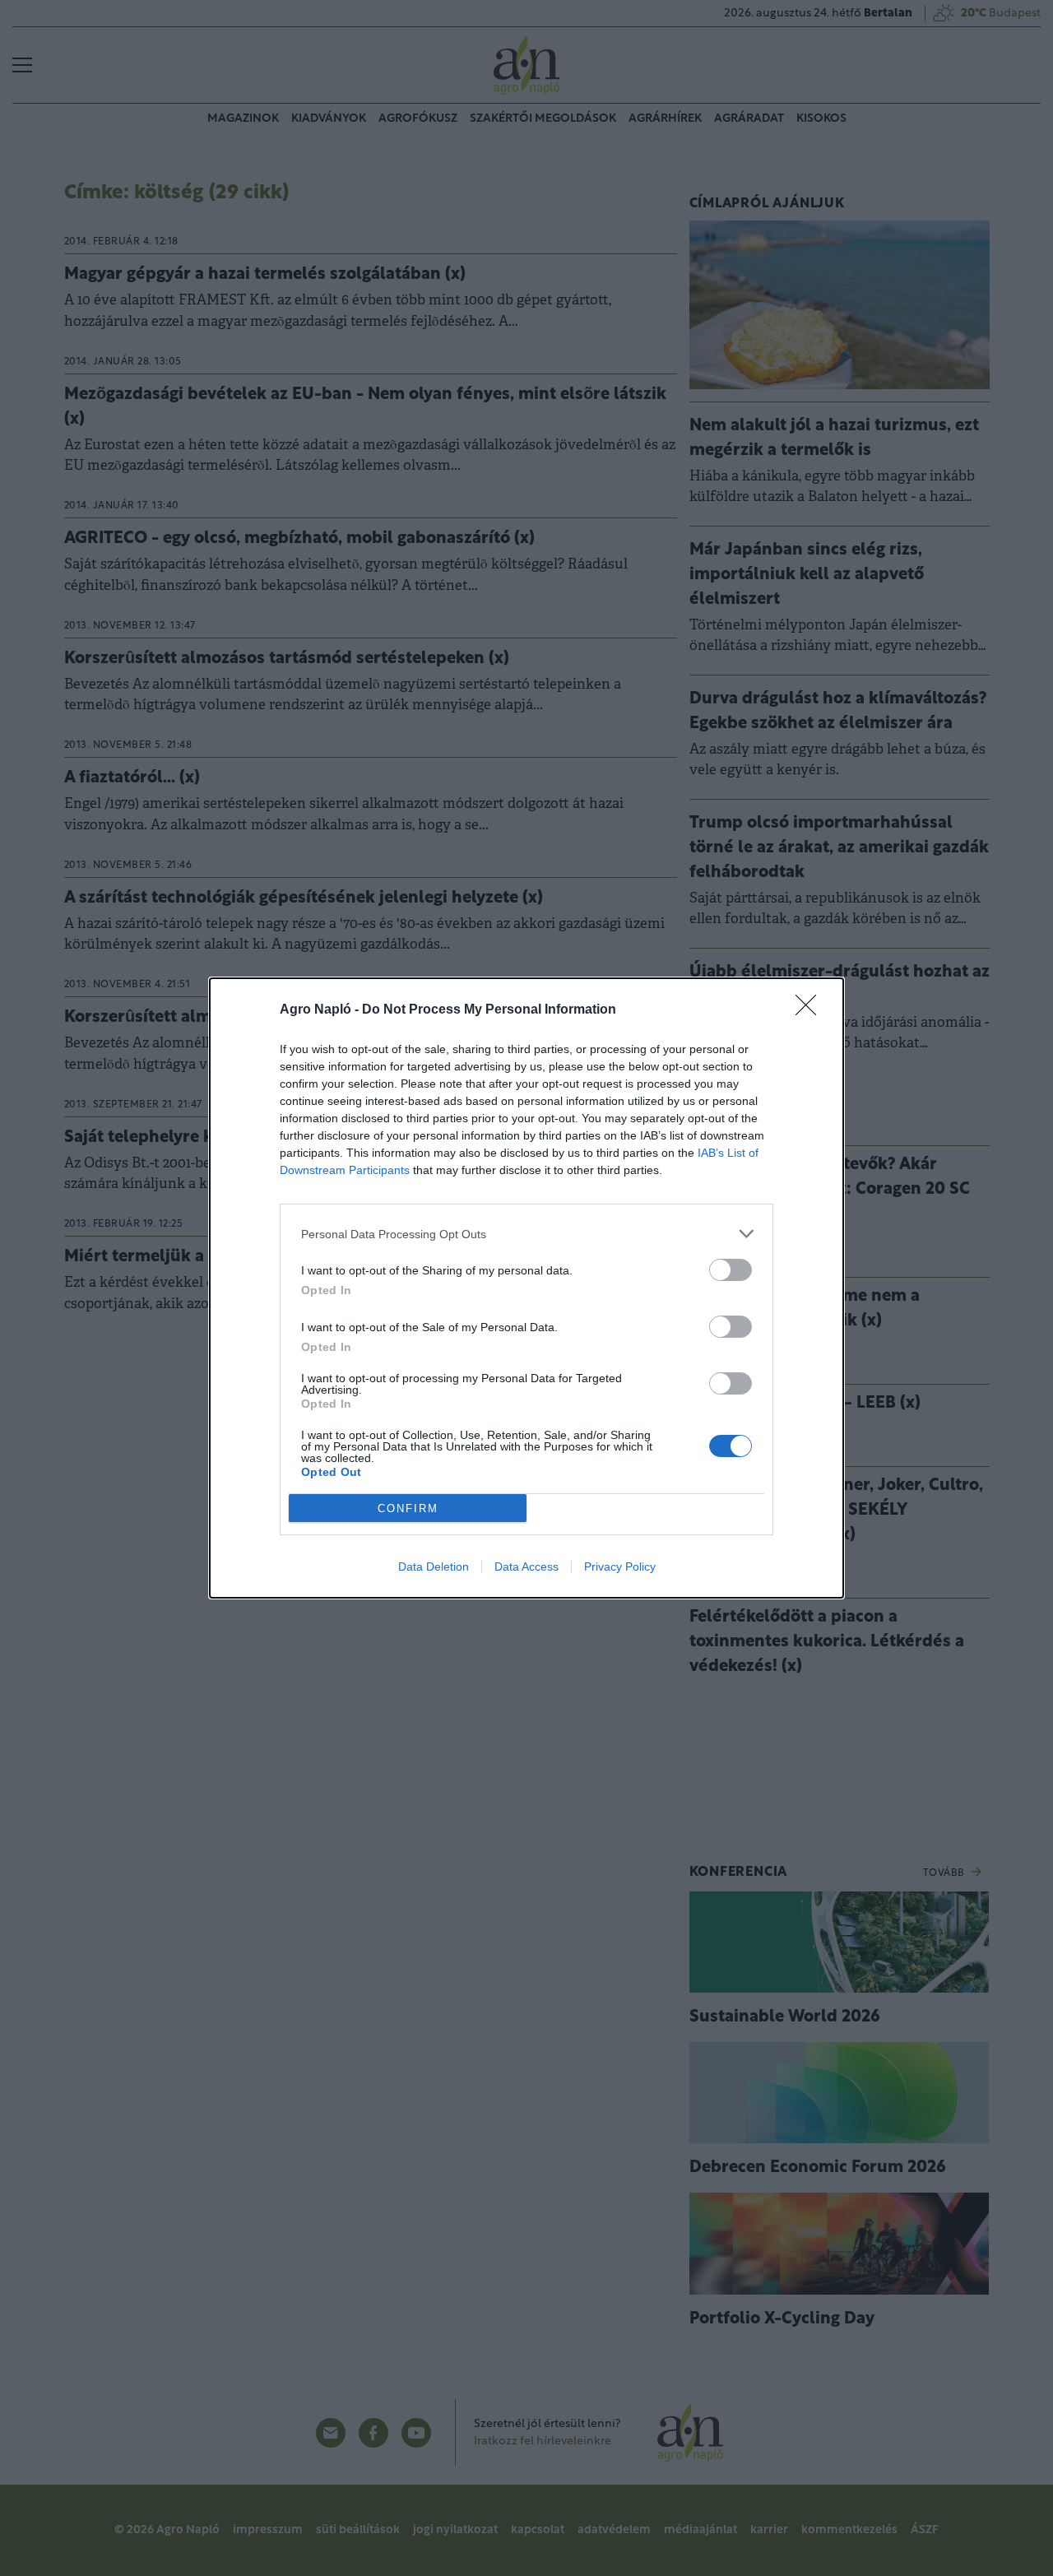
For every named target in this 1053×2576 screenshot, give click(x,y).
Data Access (526, 1566)
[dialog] (526, 1288)
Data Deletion (434, 1566)
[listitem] (526, 1234)
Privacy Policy (620, 1566)
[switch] (731, 1270)
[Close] (811, 1010)
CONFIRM (408, 1508)
